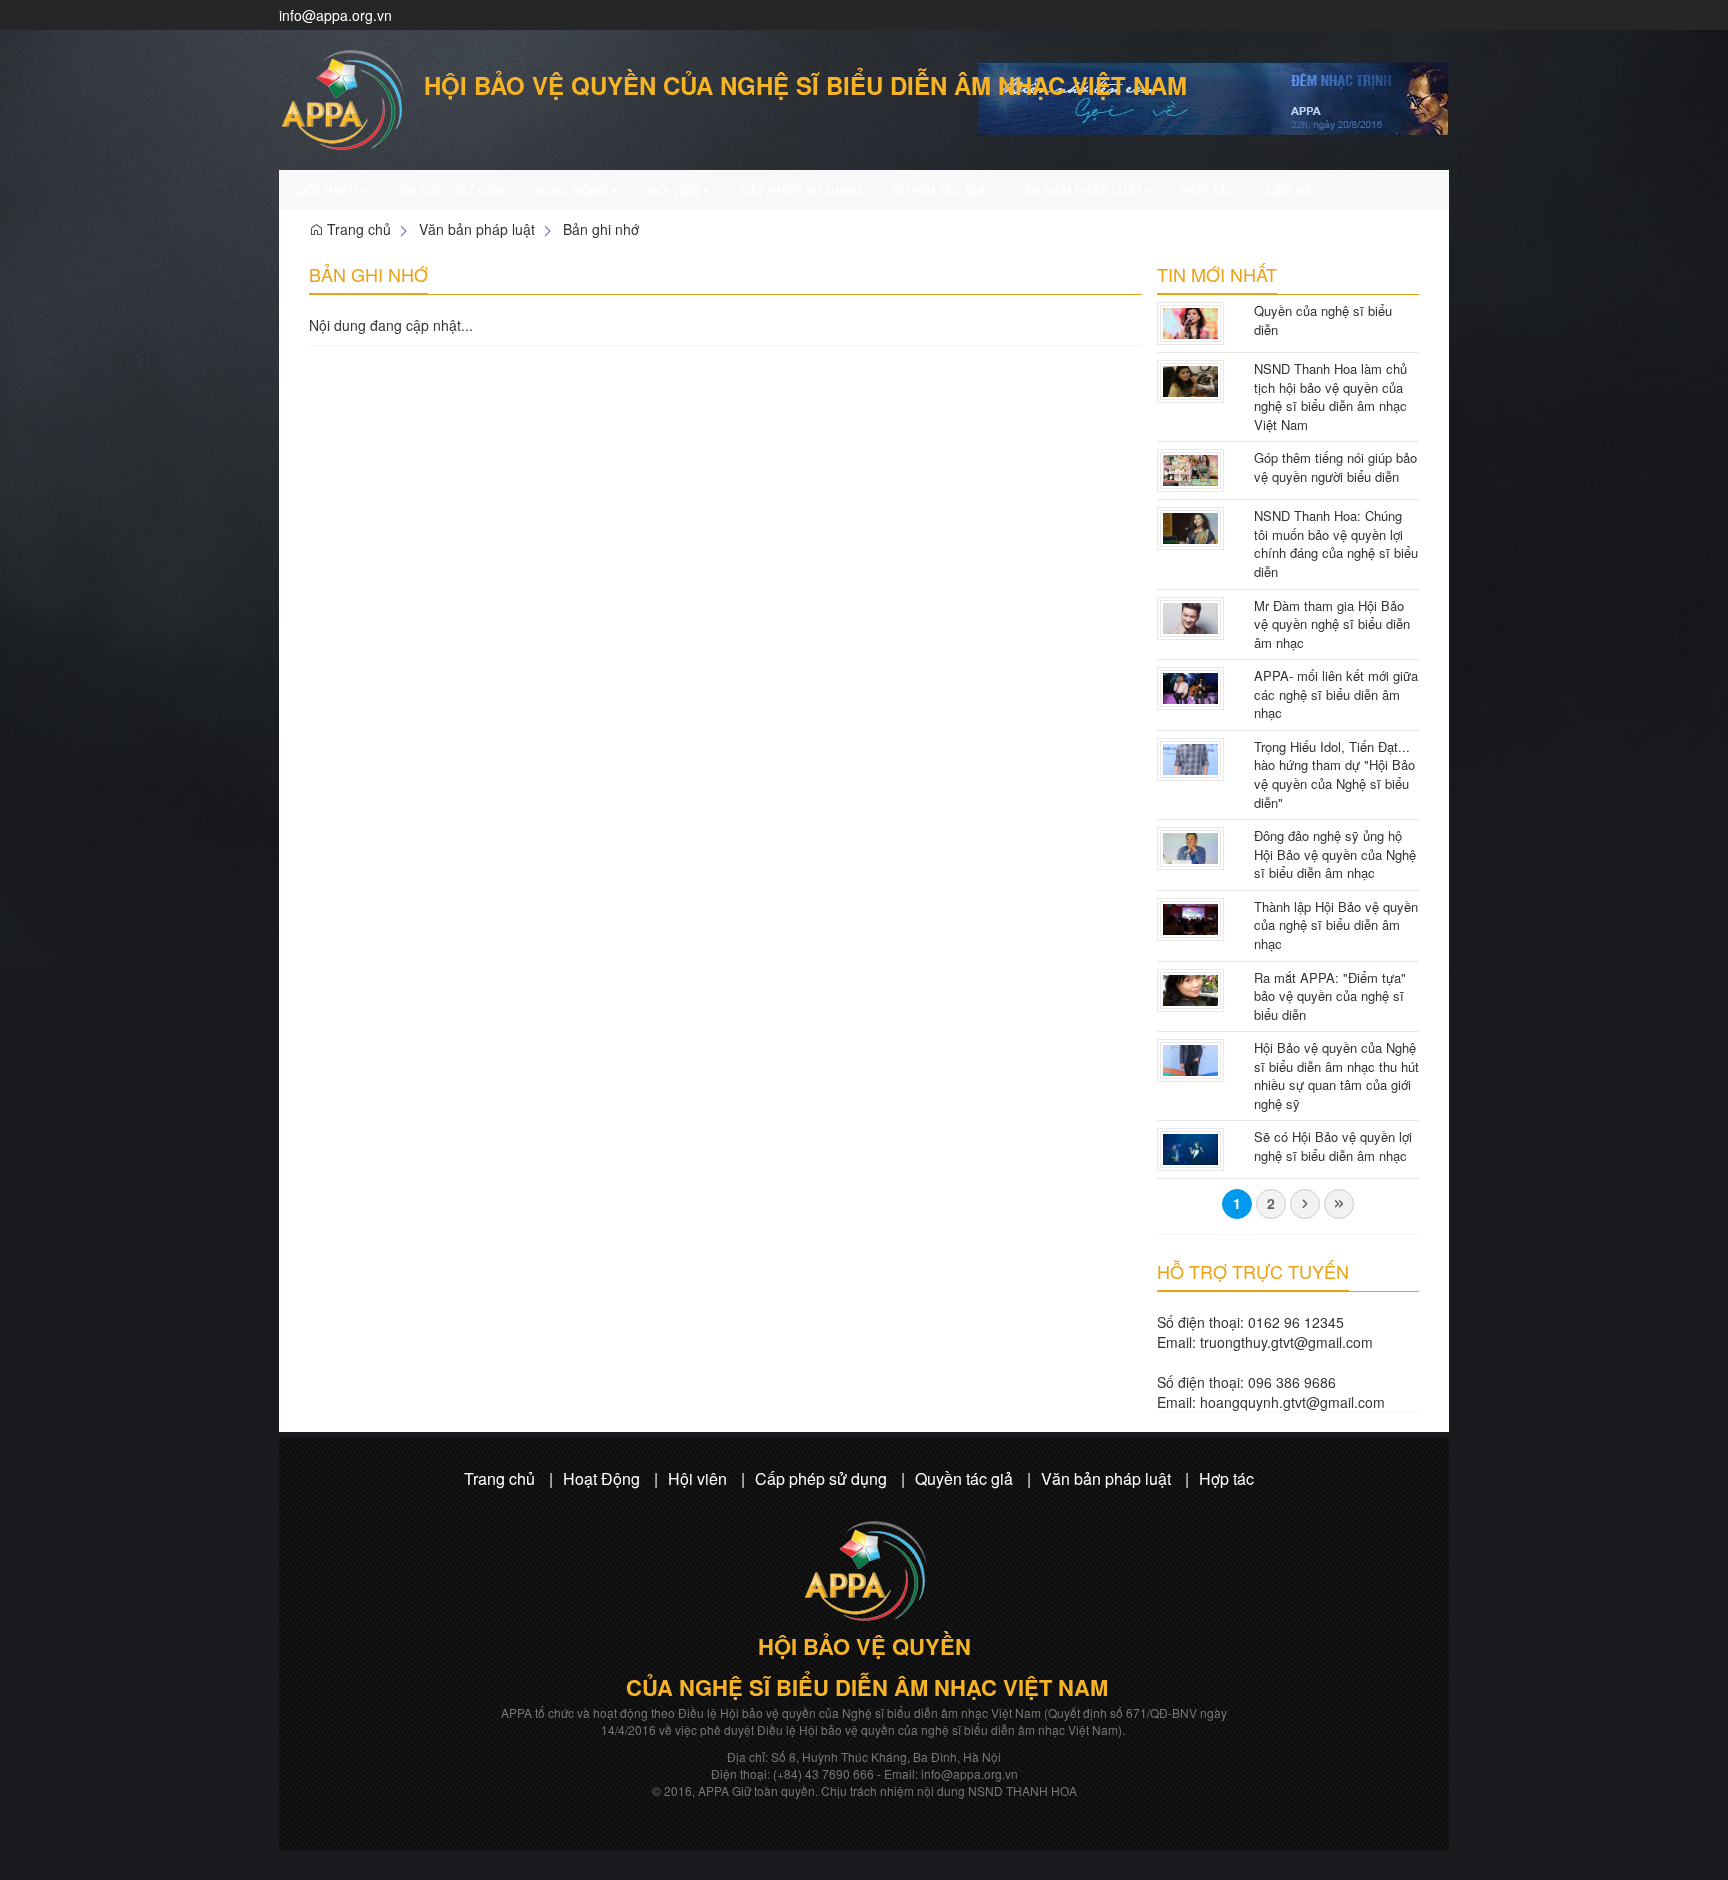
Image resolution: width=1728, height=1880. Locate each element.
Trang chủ (357, 229)
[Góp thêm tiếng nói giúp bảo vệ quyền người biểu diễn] (1191, 468)
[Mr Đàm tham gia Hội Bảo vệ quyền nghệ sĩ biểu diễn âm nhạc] (1191, 616)
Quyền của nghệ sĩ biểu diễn (1323, 320)
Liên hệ (1289, 190)
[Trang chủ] (1213, 97)
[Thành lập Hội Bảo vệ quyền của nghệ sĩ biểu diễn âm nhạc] (1191, 917)
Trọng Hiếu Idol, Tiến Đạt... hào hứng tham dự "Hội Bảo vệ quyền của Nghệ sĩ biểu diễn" (1334, 774)
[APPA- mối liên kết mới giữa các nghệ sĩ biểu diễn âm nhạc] (1191, 686)
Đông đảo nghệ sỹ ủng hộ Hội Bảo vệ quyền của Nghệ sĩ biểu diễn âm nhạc (1335, 854)
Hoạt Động (601, 1478)
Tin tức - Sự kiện (452, 190)
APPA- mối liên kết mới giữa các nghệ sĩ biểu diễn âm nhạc (1336, 694)
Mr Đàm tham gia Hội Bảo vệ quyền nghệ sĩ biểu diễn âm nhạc (1332, 624)
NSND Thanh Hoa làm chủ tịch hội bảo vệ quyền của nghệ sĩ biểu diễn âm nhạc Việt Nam (1330, 396)
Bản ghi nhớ (601, 229)
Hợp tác (1209, 190)
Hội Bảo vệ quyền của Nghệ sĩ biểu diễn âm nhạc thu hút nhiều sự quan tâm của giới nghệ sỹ (1336, 1075)
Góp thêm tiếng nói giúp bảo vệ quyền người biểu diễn (1335, 467)
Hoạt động (572, 190)
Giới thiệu (326, 190)
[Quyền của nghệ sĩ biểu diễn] (1191, 321)
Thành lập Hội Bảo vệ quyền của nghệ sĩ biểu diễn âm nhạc (1336, 925)
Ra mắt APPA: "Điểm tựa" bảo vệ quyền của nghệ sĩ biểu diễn (1330, 996)
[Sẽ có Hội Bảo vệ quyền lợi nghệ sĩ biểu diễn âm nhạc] (1191, 1148)
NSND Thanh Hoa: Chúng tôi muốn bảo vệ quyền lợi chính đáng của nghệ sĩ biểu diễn (1336, 543)
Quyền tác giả (939, 190)
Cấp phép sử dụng (801, 190)
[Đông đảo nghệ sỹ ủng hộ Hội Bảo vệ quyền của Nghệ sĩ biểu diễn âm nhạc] (1191, 846)
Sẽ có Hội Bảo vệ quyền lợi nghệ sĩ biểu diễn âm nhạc (1333, 1146)
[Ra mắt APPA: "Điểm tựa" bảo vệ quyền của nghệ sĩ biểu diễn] (1191, 988)
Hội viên (674, 190)
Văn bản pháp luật (1079, 190)
